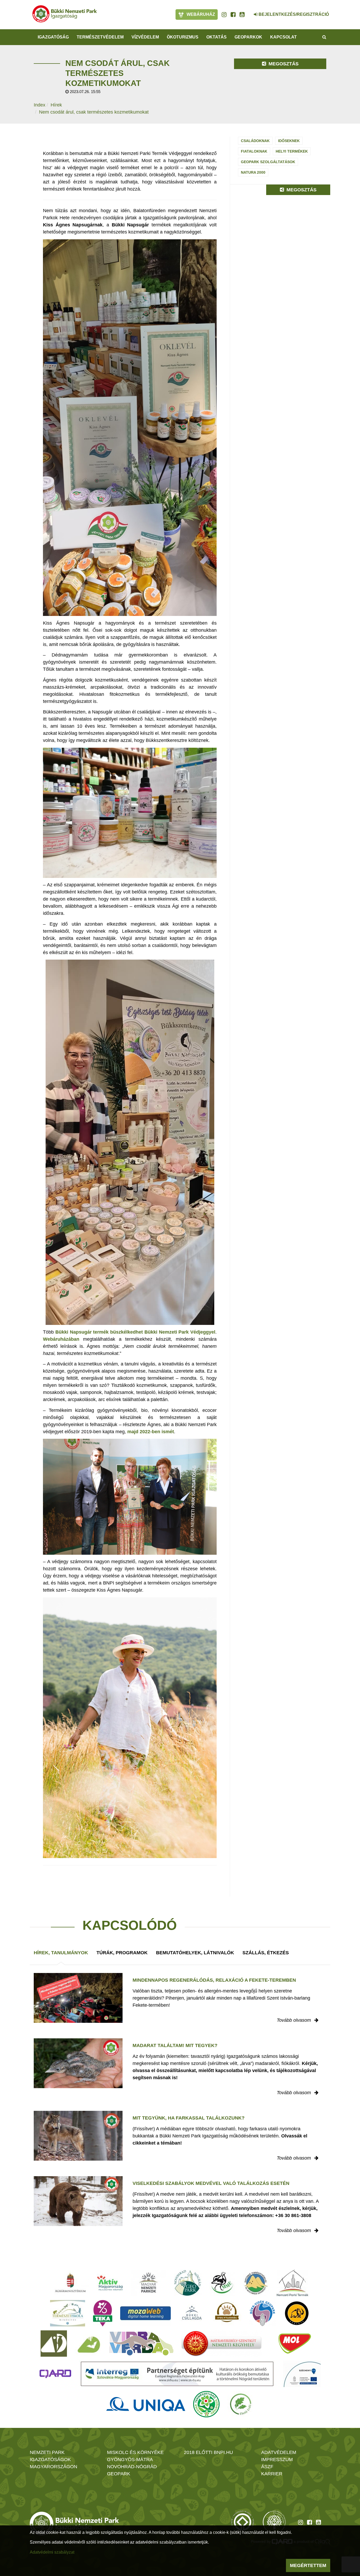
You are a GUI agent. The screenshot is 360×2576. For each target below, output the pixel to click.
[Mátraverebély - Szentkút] (222, 2344)
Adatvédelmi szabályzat (52, 2552)
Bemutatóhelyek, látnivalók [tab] (195, 1953)
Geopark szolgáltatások (268, 162)
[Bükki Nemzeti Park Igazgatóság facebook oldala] (233, 14)
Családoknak (255, 141)
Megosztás (283, 64)
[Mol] (295, 2344)
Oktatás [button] (217, 37)
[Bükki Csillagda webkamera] (249, 12)
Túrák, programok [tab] (122, 1953)
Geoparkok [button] (248, 37)
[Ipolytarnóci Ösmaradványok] (227, 2313)
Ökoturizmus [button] (183, 37)
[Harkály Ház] (54, 2344)
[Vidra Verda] (141, 2344)
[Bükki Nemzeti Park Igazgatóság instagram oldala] (224, 14)
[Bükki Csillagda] (192, 2313)
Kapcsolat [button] (283, 37)
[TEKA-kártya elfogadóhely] (103, 2313)
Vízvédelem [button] (145, 37)
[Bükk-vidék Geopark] (262, 2313)
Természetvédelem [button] (100, 37)
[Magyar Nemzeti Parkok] (149, 2283)
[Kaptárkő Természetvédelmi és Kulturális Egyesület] (256, 2283)
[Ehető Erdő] (241, 2404)
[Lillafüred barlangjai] (88, 2344)
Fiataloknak (254, 151)
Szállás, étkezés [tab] (266, 1953)
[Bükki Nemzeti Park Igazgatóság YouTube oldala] (242, 14)
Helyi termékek (292, 151)
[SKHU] (177, 2374)
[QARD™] (55, 2374)
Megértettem (308, 2565)
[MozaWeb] (145, 2313)
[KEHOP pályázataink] (302, 2374)
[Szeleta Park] (297, 2313)
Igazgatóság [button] (53, 37)
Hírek (56, 105)
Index (40, 105)
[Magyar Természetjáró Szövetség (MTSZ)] (206, 2404)
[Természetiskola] (68, 2313)
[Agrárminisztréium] (70, 2283)
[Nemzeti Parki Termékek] (293, 2283)
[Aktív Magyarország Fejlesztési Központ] (110, 2283)
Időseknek (289, 141)
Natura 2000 (253, 172)
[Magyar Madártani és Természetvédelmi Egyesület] (222, 2283)
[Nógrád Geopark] (188, 2283)
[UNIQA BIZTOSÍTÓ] (146, 2404)
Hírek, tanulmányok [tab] (61, 1953)
